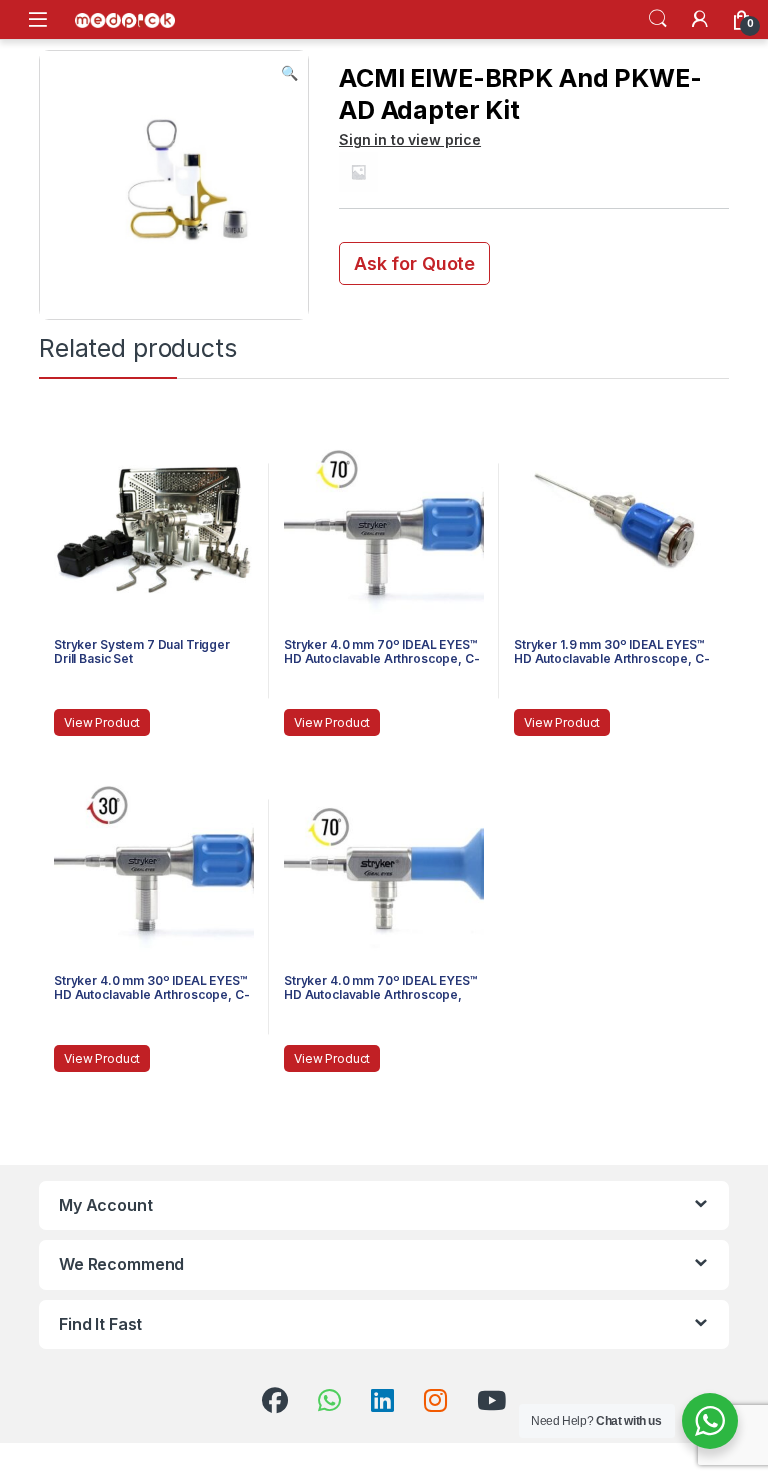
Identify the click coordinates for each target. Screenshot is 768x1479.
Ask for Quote (414, 263)
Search (658, 19)
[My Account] (700, 19)
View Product (102, 722)
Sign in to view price (410, 139)
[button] (289, 73)
